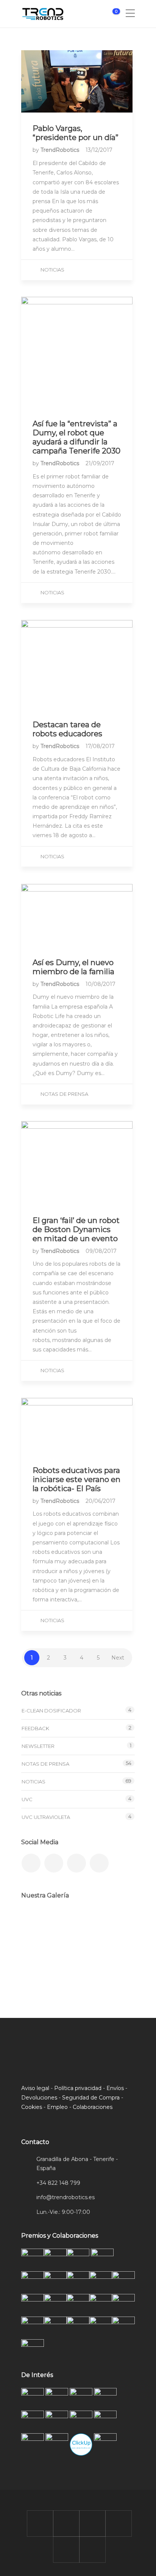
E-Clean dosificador (51, 1711)
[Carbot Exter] (37, 1962)
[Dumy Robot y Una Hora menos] (113, 1924)
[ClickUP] (37, 1924)
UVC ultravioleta (46, 1817)
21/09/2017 (100, 463)
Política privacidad (78, 2088)
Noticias (52, 270)
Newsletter (38, 1746)
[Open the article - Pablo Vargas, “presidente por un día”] (77, 81)
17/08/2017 (100, 746)
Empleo (57, 2107)
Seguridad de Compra (91, 2098)
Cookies (32, 2107)
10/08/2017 (101, 984)
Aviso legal (35, 2088)
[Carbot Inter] (113, 1962)
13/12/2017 (99, 150)
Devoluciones (39, 2098)
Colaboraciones (93, 2107)
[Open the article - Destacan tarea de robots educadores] (77, 664)
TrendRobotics (61, 150)
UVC (27, 1799)
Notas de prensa (64, 1094)
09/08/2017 (101, 1251)
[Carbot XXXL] (75, 1924)
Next (118, 1658)
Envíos (115, 2088)
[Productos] (75, 1962)
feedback (35, 1728)
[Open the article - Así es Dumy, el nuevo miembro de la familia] (77, 915)
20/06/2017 (101, 1501)
